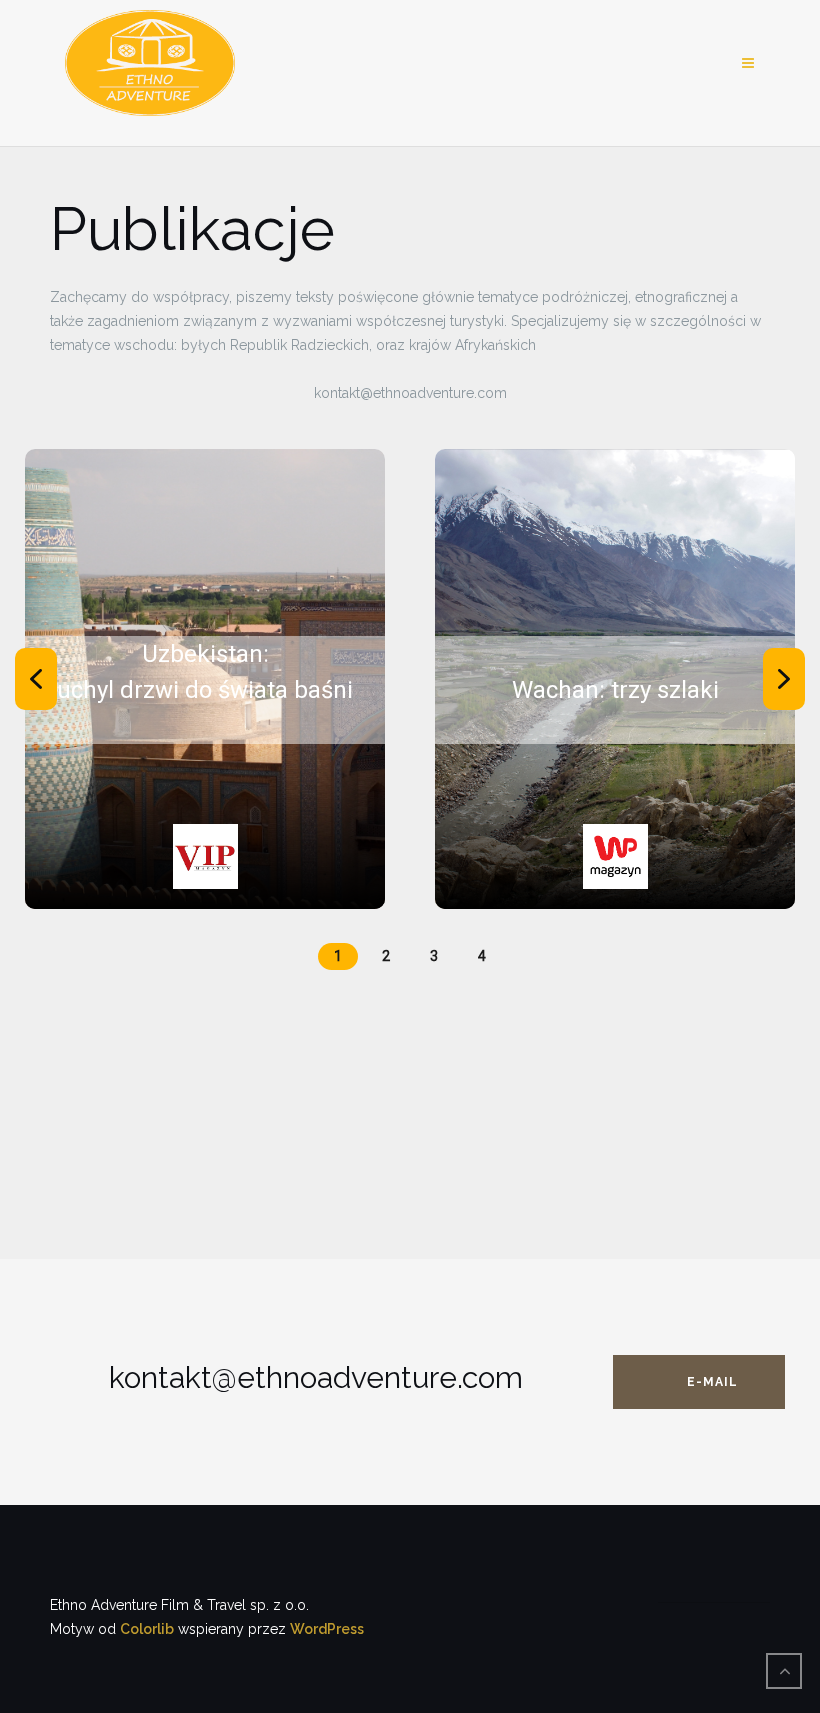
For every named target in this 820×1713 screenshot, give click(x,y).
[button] (36, 679)
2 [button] (386, 956)
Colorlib (147, 1629)
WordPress (327, 1629)
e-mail (712, 1382)
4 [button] (482, 956)
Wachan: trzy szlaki (615, 690)
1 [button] (338, 956)
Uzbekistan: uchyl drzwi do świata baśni (205, 672)
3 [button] (434, 956)
